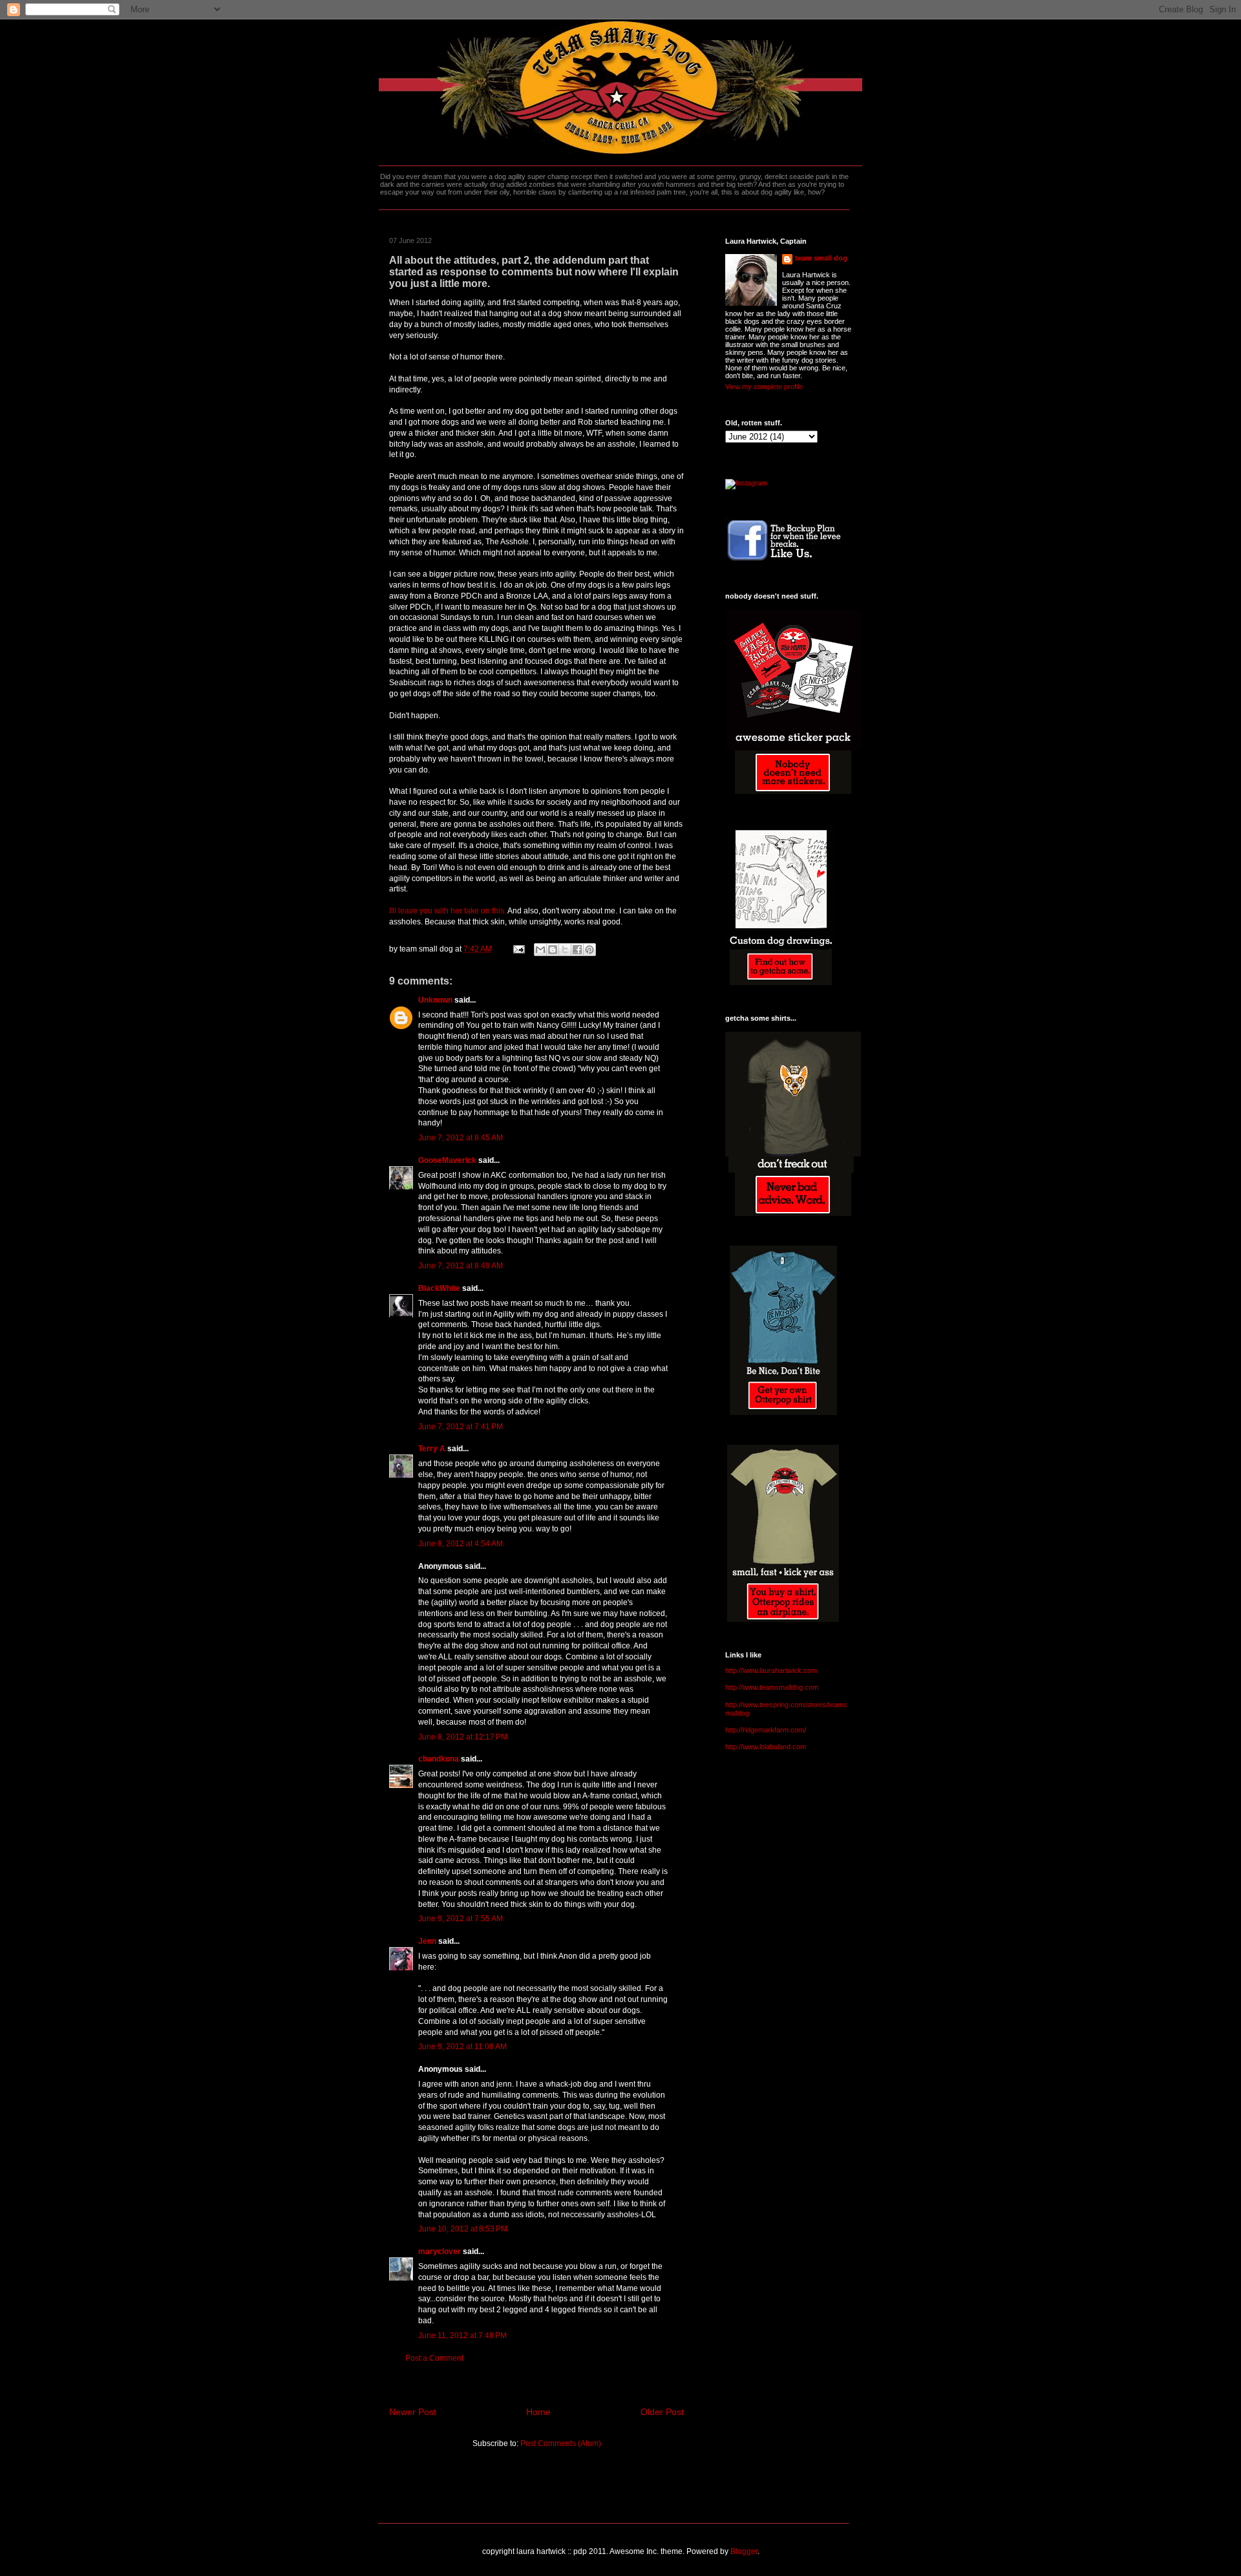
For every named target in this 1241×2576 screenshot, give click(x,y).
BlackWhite (439, 1288)
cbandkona (439, 1759)
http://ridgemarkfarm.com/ (766, 1730)
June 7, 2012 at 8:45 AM (461, 1138)
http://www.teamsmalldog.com (772, 1687)
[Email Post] (518, 949)
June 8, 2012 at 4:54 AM (461, 1544)
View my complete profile (764, 387)
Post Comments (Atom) (561, 2443)
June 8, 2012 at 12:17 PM (463, 1737)
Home (538, 2412)
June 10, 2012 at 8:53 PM (463, 2229)
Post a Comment (434, 2358)
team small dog (821, 258)
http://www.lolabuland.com (766, 1747)
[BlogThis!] (553, 950)
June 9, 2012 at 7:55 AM (461, 1919)
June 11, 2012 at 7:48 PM (462, 2336)
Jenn (427, 1941)
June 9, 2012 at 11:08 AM (462, 2047)
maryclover (440, 2251)
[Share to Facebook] (577, 950)
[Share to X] (565, 950)
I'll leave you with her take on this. (448, 911)
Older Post (662, 2412)
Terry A (432, 1449)
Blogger (744, 2551)
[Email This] (540, 950)
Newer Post (413, 2412)
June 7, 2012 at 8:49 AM (461, 1266)
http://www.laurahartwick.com (771, 1670)
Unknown (435, 1000)
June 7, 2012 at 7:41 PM (461, 1427)
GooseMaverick (447, 1160)
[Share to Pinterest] (589, 950)
